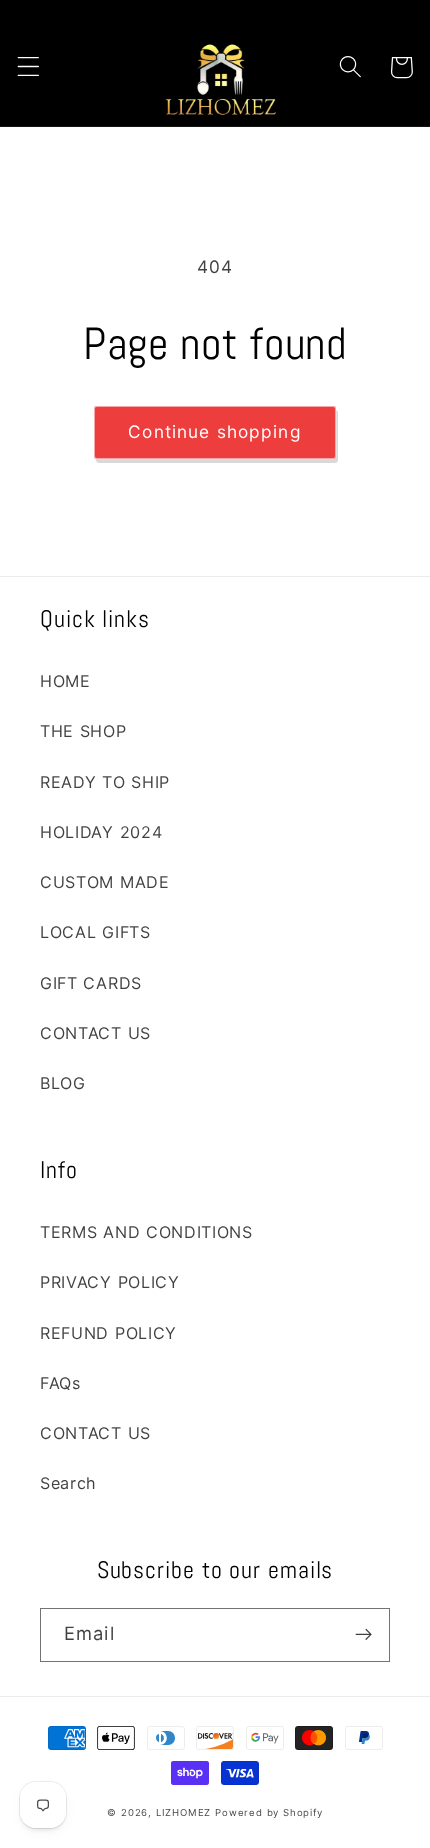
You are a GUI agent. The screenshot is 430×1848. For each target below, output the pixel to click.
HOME (65, 681)
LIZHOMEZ (183, 1812)
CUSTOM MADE (105, 882)
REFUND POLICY (108, 1333)
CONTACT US (95, 1033)
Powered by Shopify (269, 1812)
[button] (28, 67)
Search (68, 1483)
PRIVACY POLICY (110, 1282)
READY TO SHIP (105, 782)
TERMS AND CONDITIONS (146, 1232)
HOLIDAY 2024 (101, 832)
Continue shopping (215, 431)
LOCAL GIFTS (95, 932)
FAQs (60, 1383)
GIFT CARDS (91, 983)
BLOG (63, 1083)
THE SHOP (83, 731)
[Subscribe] (363, 1635)
